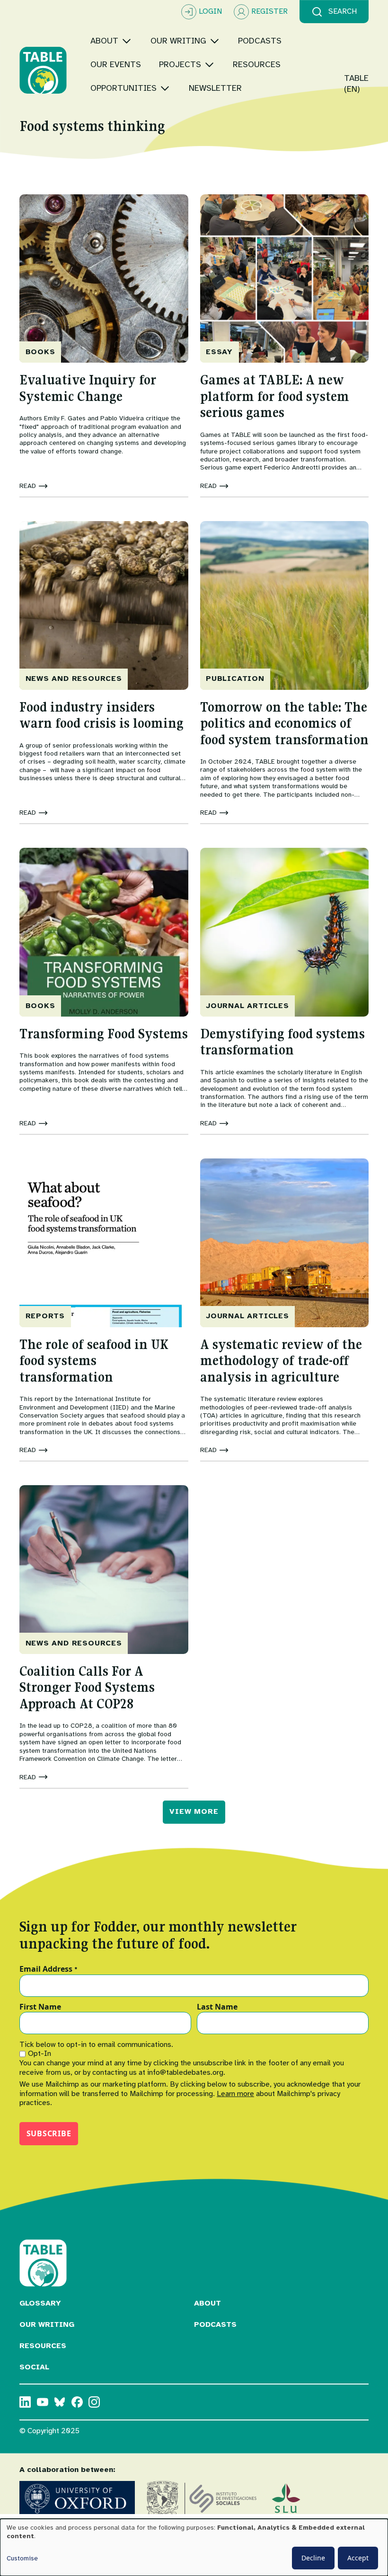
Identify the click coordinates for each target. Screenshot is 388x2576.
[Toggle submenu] (127, 41)
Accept (358, 2558)
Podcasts (215, 2324)
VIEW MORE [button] (194, 1811)
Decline (313, 2558)
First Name (40, 2007)
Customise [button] (22, 2558)
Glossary (40, 2303)
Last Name (217, 2007)
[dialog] (194, 2547)
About (207, 2303)
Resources (43, 2346)
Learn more (235, 2094)
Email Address (48, 1969)
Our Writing (47, 2324)
